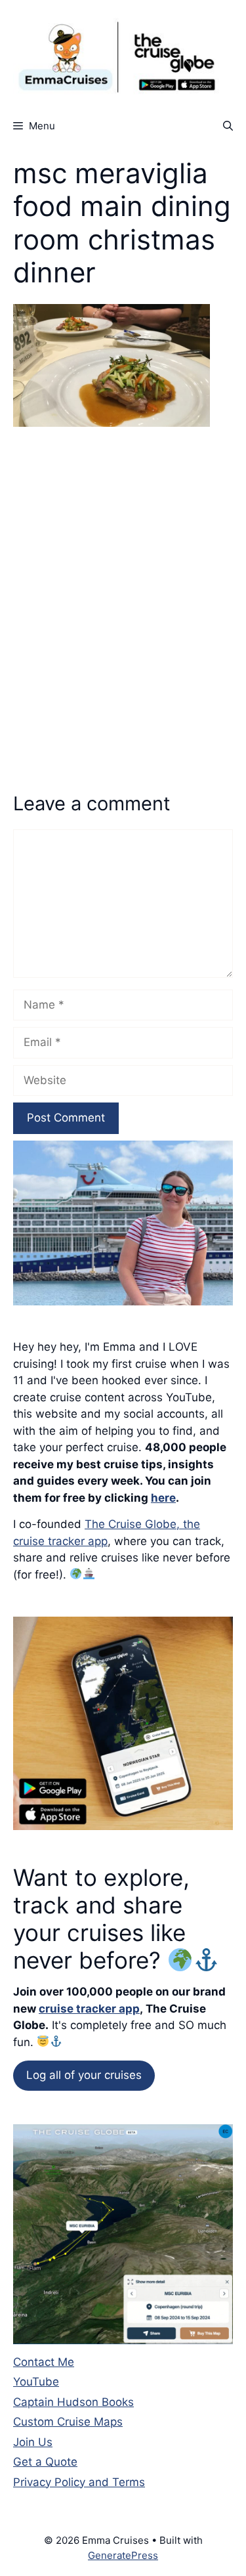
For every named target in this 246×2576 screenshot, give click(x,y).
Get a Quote (45, 2462)
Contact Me (44, 2362)
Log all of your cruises (84, 2075)
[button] (228, 126)
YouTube (36, 2382)
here (163, 1498)
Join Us (33, 2442)
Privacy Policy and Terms (79, 2482)
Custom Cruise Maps (68, 2422)
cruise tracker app (89, 2009)
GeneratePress (123, 2555)
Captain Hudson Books (73, 2402)
